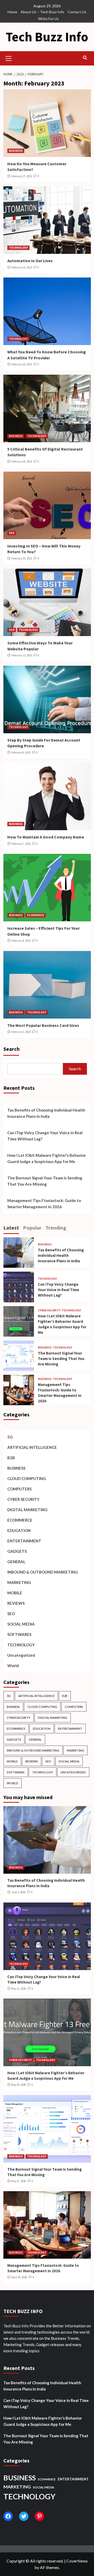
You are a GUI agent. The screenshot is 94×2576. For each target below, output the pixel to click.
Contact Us (77, 12)
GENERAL (16, 1562)
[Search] (85, 58)
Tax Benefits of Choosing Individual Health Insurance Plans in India (46, 1113)
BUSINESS (16, 151)
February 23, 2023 (22, 267)
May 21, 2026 (19, 1989)
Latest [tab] (11, 1228)
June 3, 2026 (18, 1892)
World (13, 1666)
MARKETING (19, 1582)
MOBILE (15, 1593)
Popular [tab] (32, 1228)
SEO (12, 533)
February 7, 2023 (21, 844)
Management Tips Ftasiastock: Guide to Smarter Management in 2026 (44, 1204)
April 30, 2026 (19, 2277)
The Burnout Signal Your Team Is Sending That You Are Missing (45, 1181)
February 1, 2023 (21, 1032)
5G (10, 1437)
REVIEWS (16, 1603)
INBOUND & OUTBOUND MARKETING (43, 1572)
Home (12, 12)
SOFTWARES (19, 1634)
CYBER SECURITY (49, 1310)
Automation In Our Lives (30, 261)
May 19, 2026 (19, 2085)
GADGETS (17, 1551)
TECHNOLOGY (18, 248)
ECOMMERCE (36, 915)
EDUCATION (19, 1530)
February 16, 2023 (22, 558)
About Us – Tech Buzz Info (42, 12)
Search (11, 1049)
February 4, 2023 (21, 941)
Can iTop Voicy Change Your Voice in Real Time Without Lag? (45, 1136)
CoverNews (77, 2561)
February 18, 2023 (22, 461)
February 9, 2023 (21, 752)
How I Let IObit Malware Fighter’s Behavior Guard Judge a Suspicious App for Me (47, 1158)
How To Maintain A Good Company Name (46, 837)
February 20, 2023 (22, 364)
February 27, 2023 (22, 176)
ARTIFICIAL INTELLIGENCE (32, 1447)
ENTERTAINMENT (24, 1541)
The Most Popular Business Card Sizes (43, 1025)
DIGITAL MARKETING (27, 1510)
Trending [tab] (56, 1228)
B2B (11, 1458)
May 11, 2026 (19, 2181)
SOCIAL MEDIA (21, 1624)
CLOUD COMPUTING (27, 1478)
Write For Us (48, 19)
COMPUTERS (19, 1489)
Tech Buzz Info (47, 37)
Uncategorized (21, 1655)
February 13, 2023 (22, 655)
